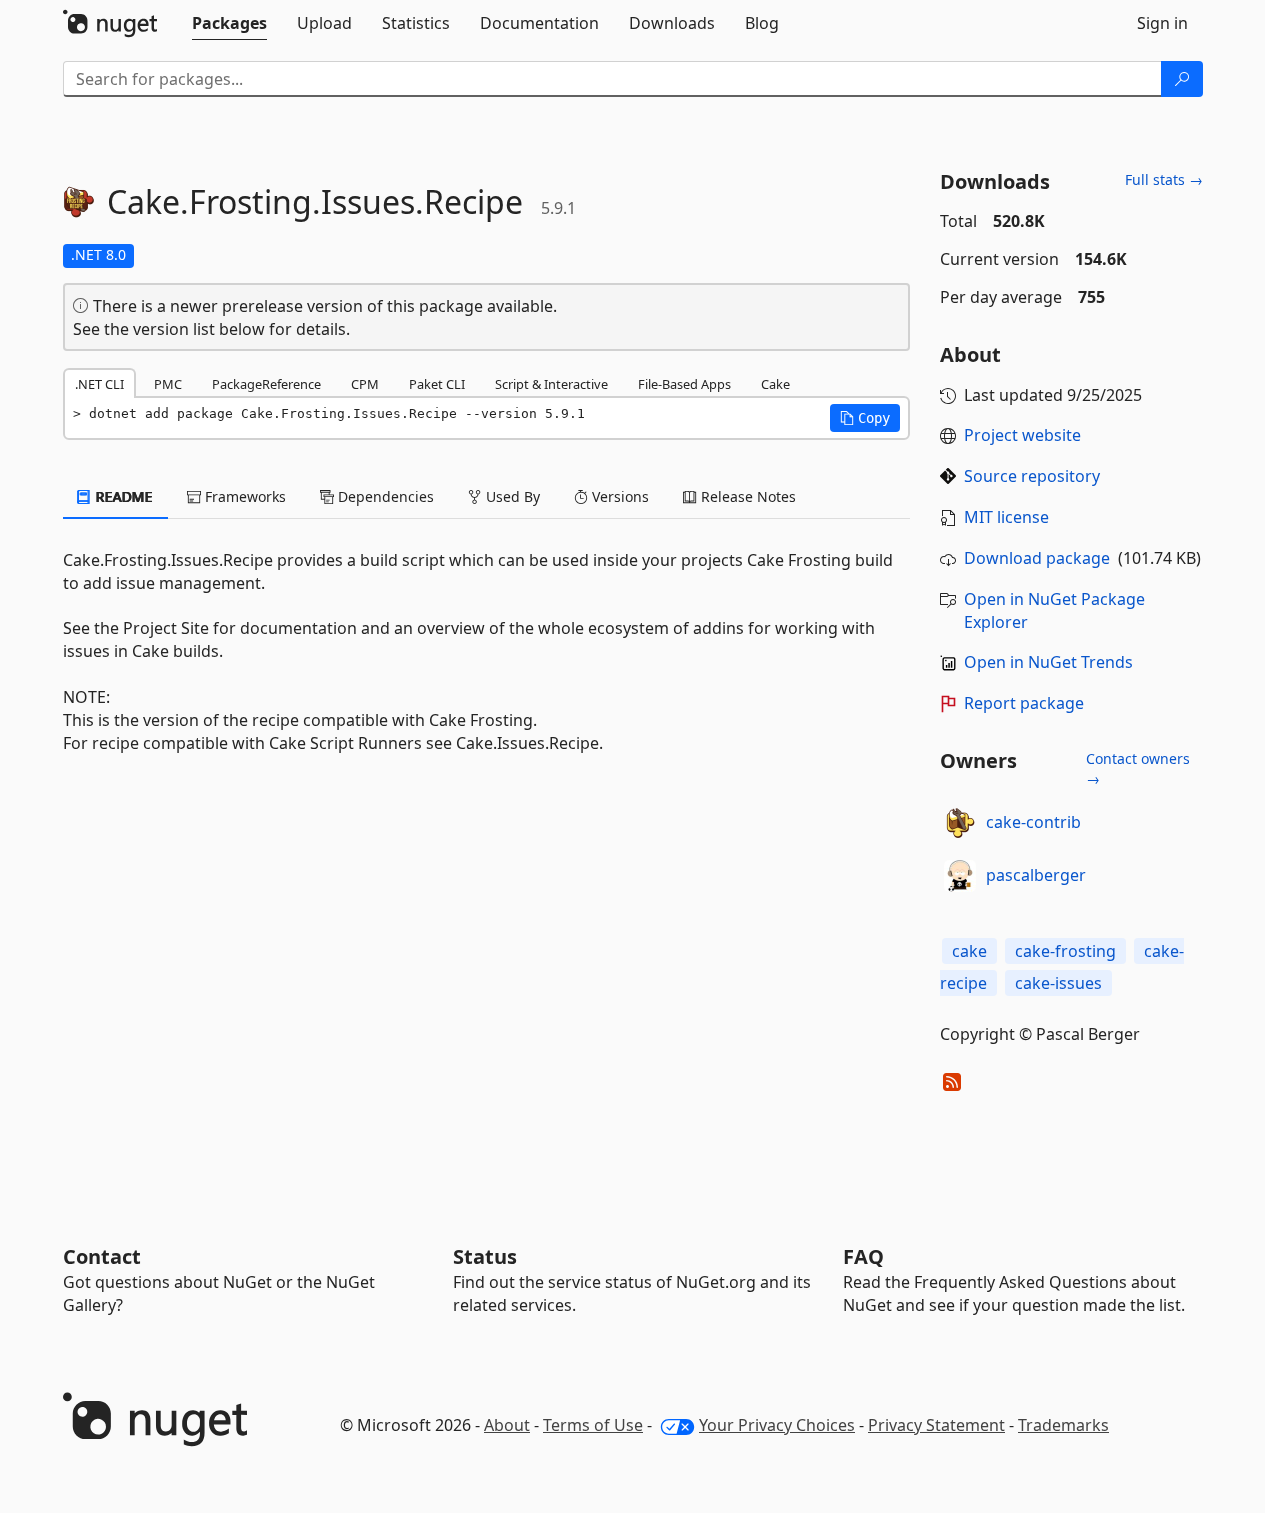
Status (485, 1256)
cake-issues (1058, 983)
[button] (865, 418)
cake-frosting (1065, 951)
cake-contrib (1033, 822)
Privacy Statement (936, 1425)
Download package (1037, 558)
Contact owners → (1138, 768)
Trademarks (1063, 1425)
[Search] (1182, 79)
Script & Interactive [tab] (551, 384)
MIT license (1006, 517)
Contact (102, 1256)
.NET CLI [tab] (99, 384)
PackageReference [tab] (266, 384)
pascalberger (1036, 875)
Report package (1024, 703)
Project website (1022, 435)
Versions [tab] (618, 496)
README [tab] (122, 496)
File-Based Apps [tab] (684, 384)
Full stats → (1164, 179)
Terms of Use (593, 1425)
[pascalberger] (960, 876)
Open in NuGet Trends (1048, 662)
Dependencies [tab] (384, 496)
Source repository (1032, 476)
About (507, 1425)
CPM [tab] (365, 384)
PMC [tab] (168, 384)
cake (969, 951)
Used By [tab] (511, 496)
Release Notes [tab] (746, 496)
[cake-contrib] (960, 823)
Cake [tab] (775, 384)
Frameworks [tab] (243, 496)
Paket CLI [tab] (437, 384)
